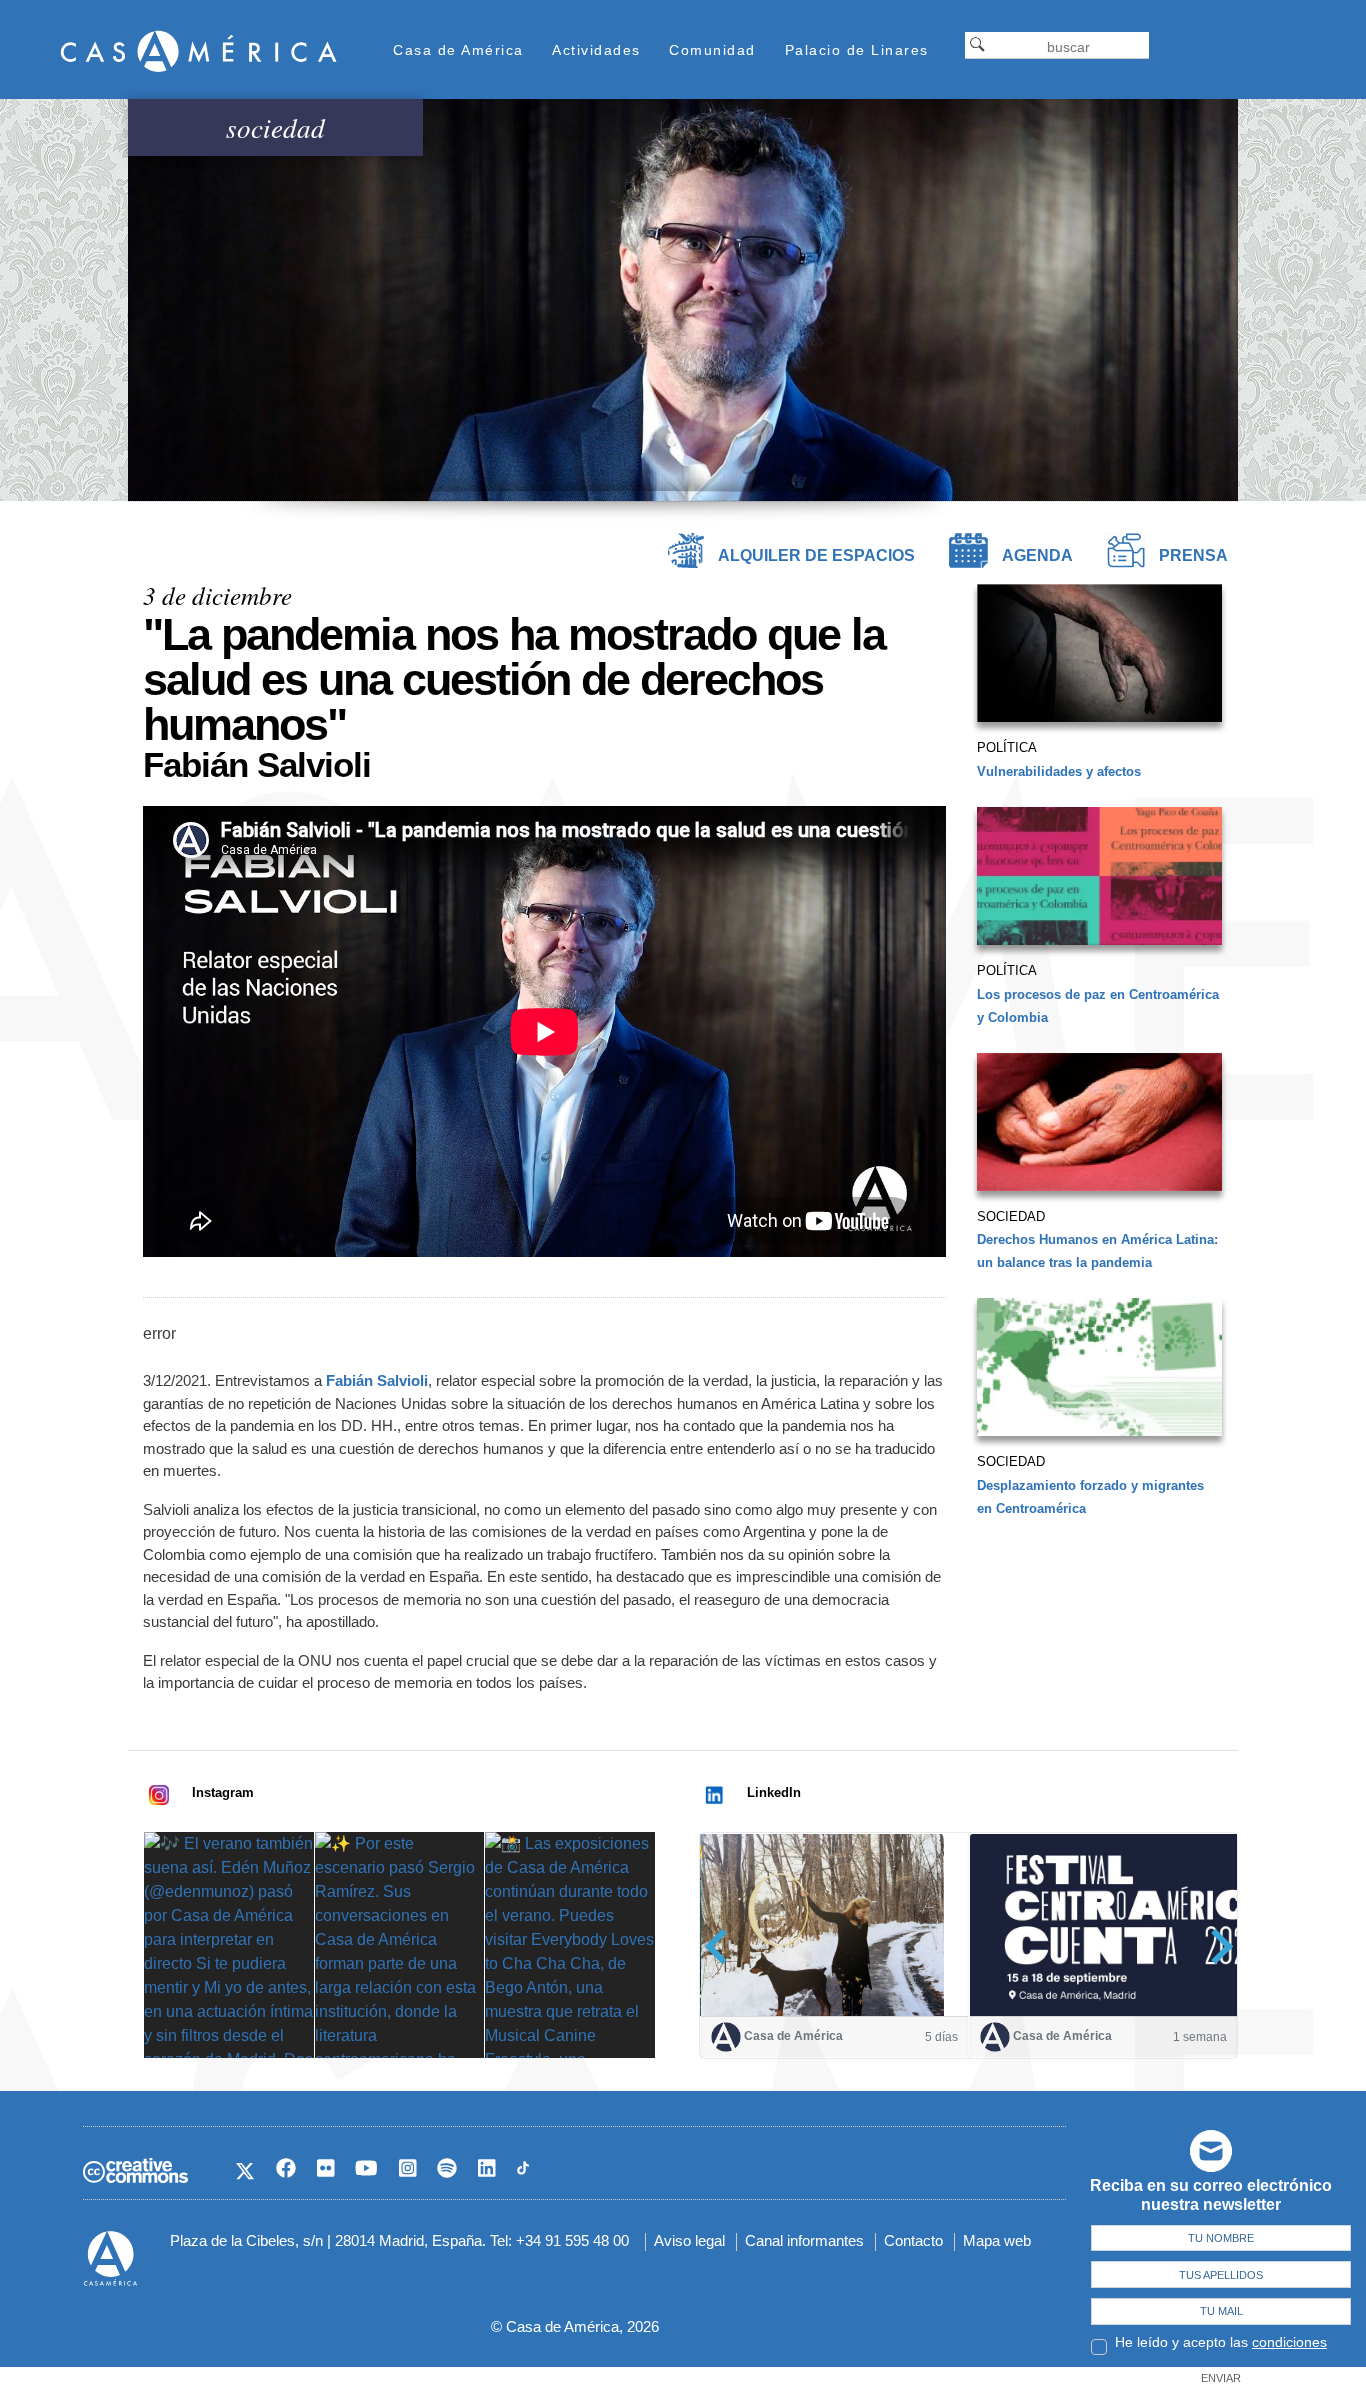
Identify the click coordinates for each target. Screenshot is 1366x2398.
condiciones (1289, 2342)
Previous (722, 1946)
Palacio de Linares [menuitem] (857, 50)
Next (1215, 1946)
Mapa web (997, 2240)
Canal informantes (804, 2240)
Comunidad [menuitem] (712, 50)
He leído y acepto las (1221, 2342)
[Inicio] (199, 50)
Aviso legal (689, 2240)
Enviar (1221, 2378)
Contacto (913, 2240)
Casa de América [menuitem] (458, 50)
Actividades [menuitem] (596, 50)
